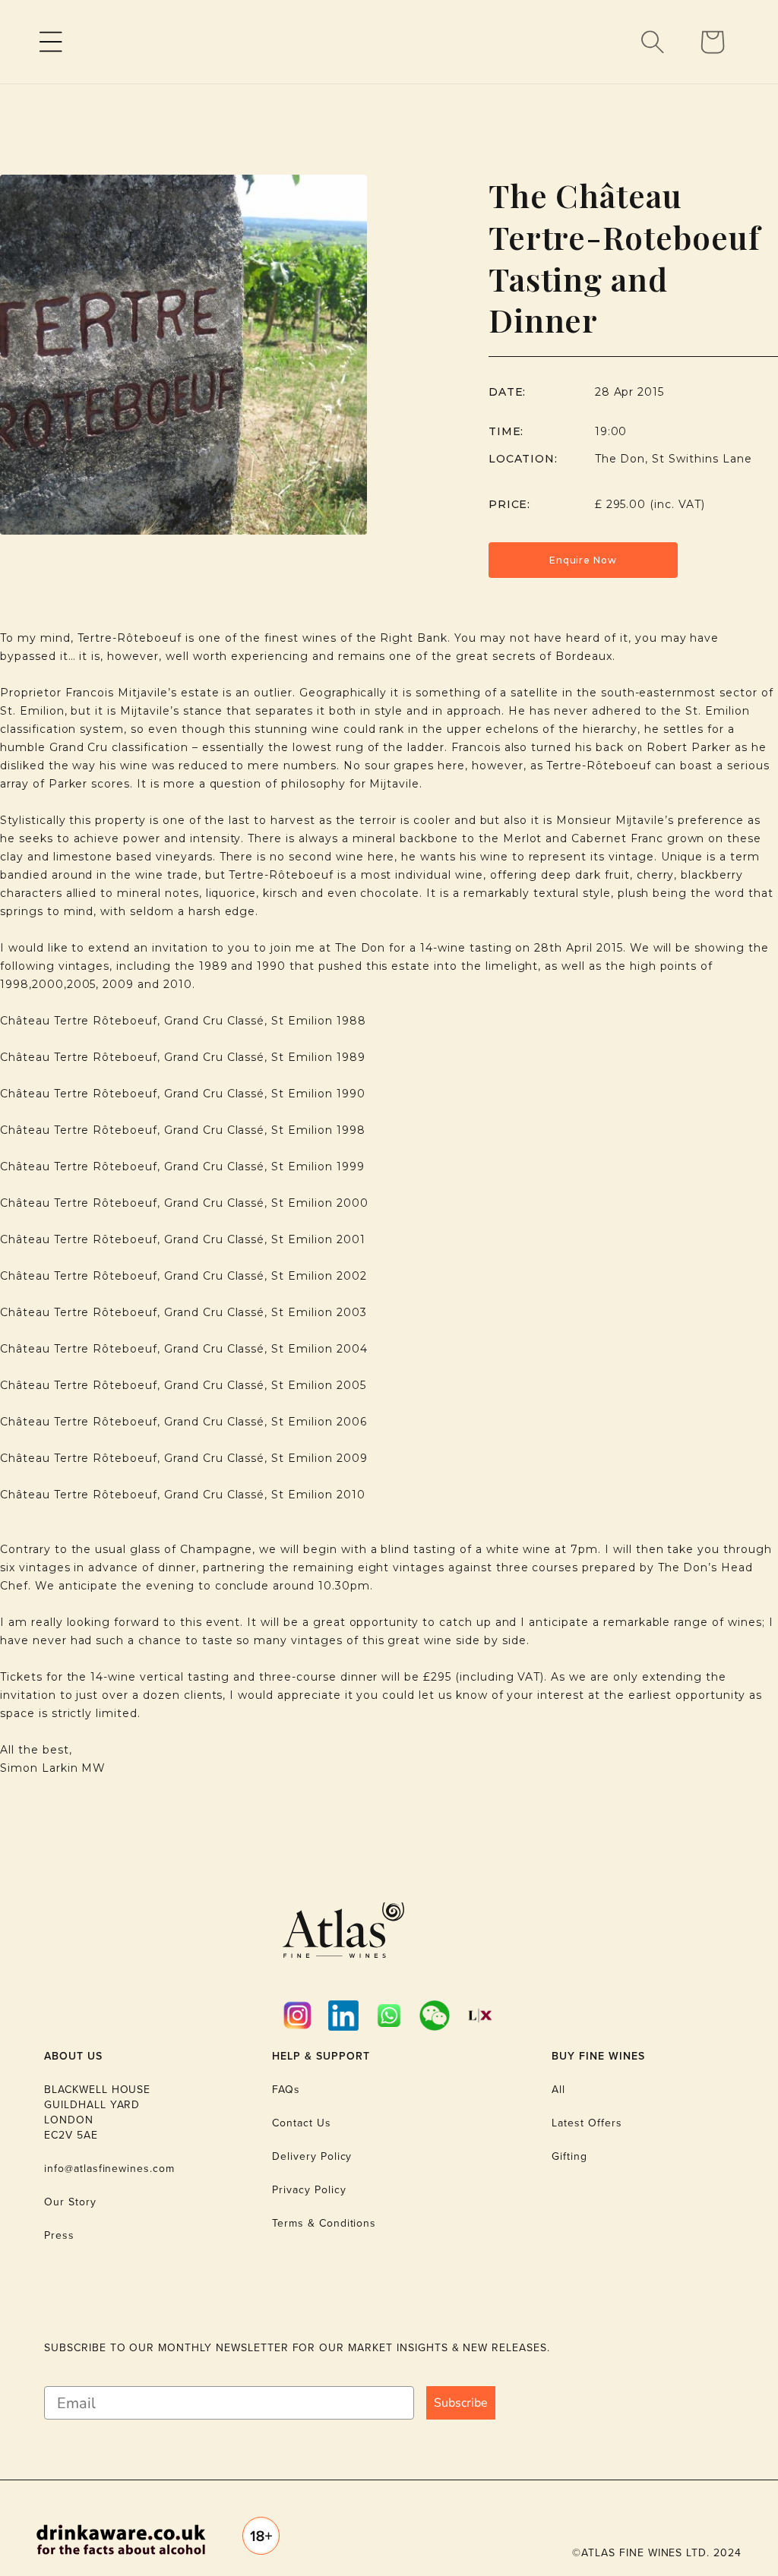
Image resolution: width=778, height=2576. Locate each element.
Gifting (569, 2156)
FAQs (286, 2090)
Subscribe (461, 2403)
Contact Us (302, 2123)
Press (59, 2235)
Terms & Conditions (324, 2223)
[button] (51, 42)
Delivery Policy (312, 2156)
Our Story (70, 2202)
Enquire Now (583, 560)
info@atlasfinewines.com (109, 2169)
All (558, 2090)
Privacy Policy (309, 2190)
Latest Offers (587, 2123)
